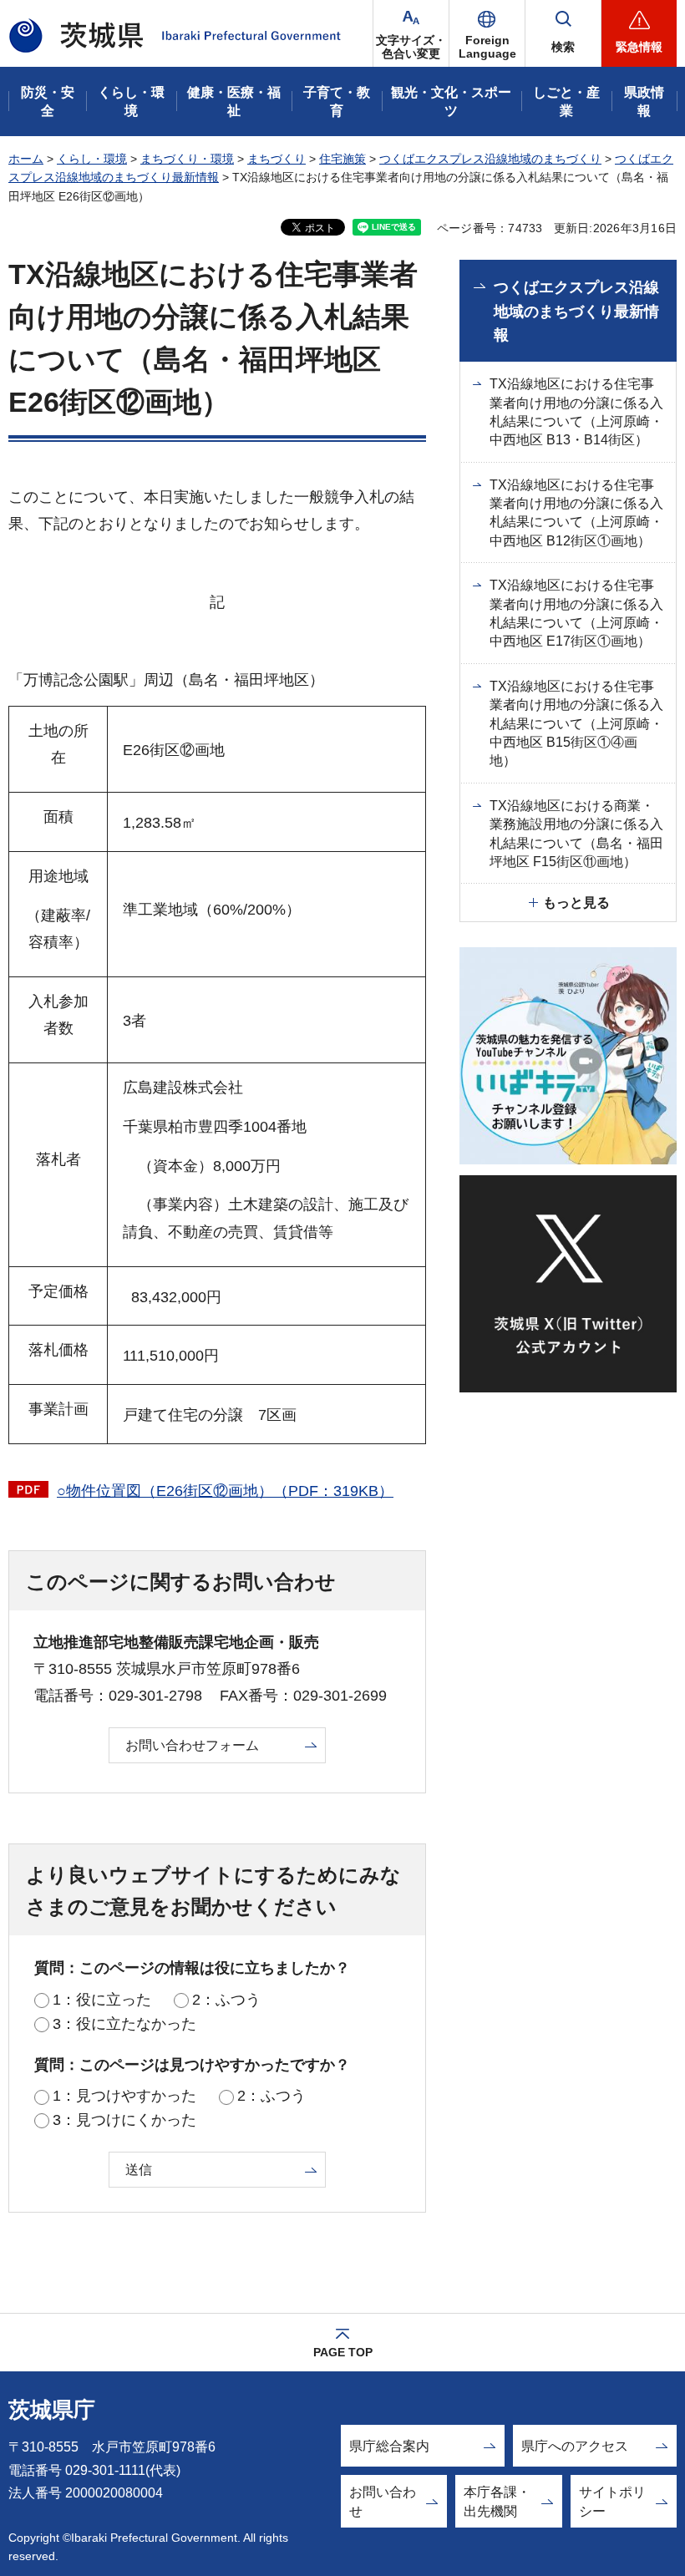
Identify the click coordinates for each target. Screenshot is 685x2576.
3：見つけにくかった (124, 2120)
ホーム (26, 159)
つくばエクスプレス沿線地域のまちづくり (490, 159)
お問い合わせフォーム (192, 1745)
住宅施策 (342, 159)
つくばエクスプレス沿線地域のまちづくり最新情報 (576, 312)
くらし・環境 (92, 159)
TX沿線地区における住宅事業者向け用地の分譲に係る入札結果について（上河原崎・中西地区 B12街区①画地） (576, 513)
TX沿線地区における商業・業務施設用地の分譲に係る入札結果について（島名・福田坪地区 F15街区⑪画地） (576, 834)
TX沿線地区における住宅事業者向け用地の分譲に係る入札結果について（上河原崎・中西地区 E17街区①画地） (576, 613)
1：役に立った (102, 2000)
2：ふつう (226, 2000)
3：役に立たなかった (124, 2024)
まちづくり (277, 159)
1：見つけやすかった (124, 2096)
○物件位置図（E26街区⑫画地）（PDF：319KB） (225, 1491)
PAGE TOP (343, 2352)
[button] (487, 33)
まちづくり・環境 (187, 159)
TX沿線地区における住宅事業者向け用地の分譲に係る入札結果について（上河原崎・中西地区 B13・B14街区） (576, 412)
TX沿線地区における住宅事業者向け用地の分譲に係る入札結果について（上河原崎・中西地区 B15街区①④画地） (576, 724)
